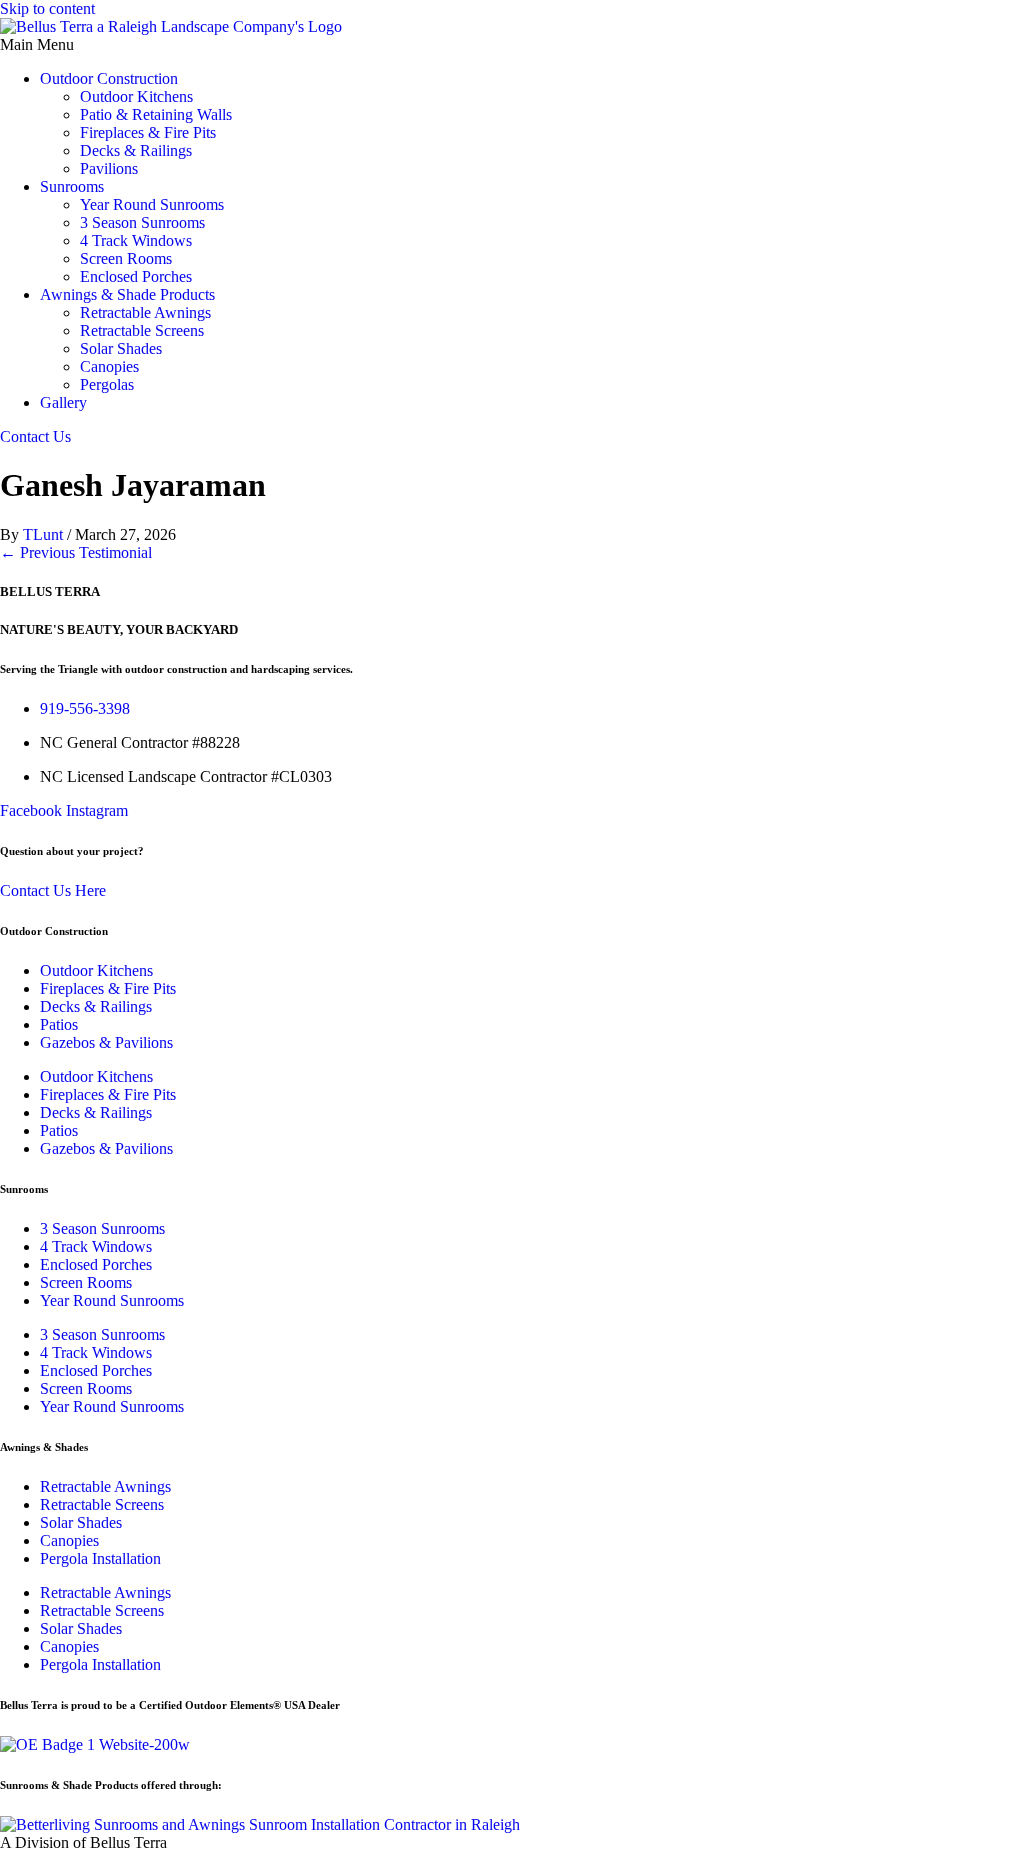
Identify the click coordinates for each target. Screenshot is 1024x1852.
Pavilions (109, 168)
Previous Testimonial (76, 552)
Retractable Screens (142, 330)
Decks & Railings (136, 150)
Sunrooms (72, 186)
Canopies (109, 366)
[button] (512, 45)
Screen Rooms (126, 258)
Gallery (63, 402)
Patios (59, 1024)
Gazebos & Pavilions (106, 1042)
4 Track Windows (136, 240)
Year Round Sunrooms (152, 204)
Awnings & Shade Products (127, 294)
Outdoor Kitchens (136, 96)
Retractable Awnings (145, 312)
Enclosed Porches (136, 276)
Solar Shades (121, 348)
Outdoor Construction (109, 78)
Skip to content (47, 8)
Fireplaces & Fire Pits (148, 132)
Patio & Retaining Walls (156, 114)
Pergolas (107, 384)
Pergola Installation (100, 1558)
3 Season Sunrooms (142, 222)
